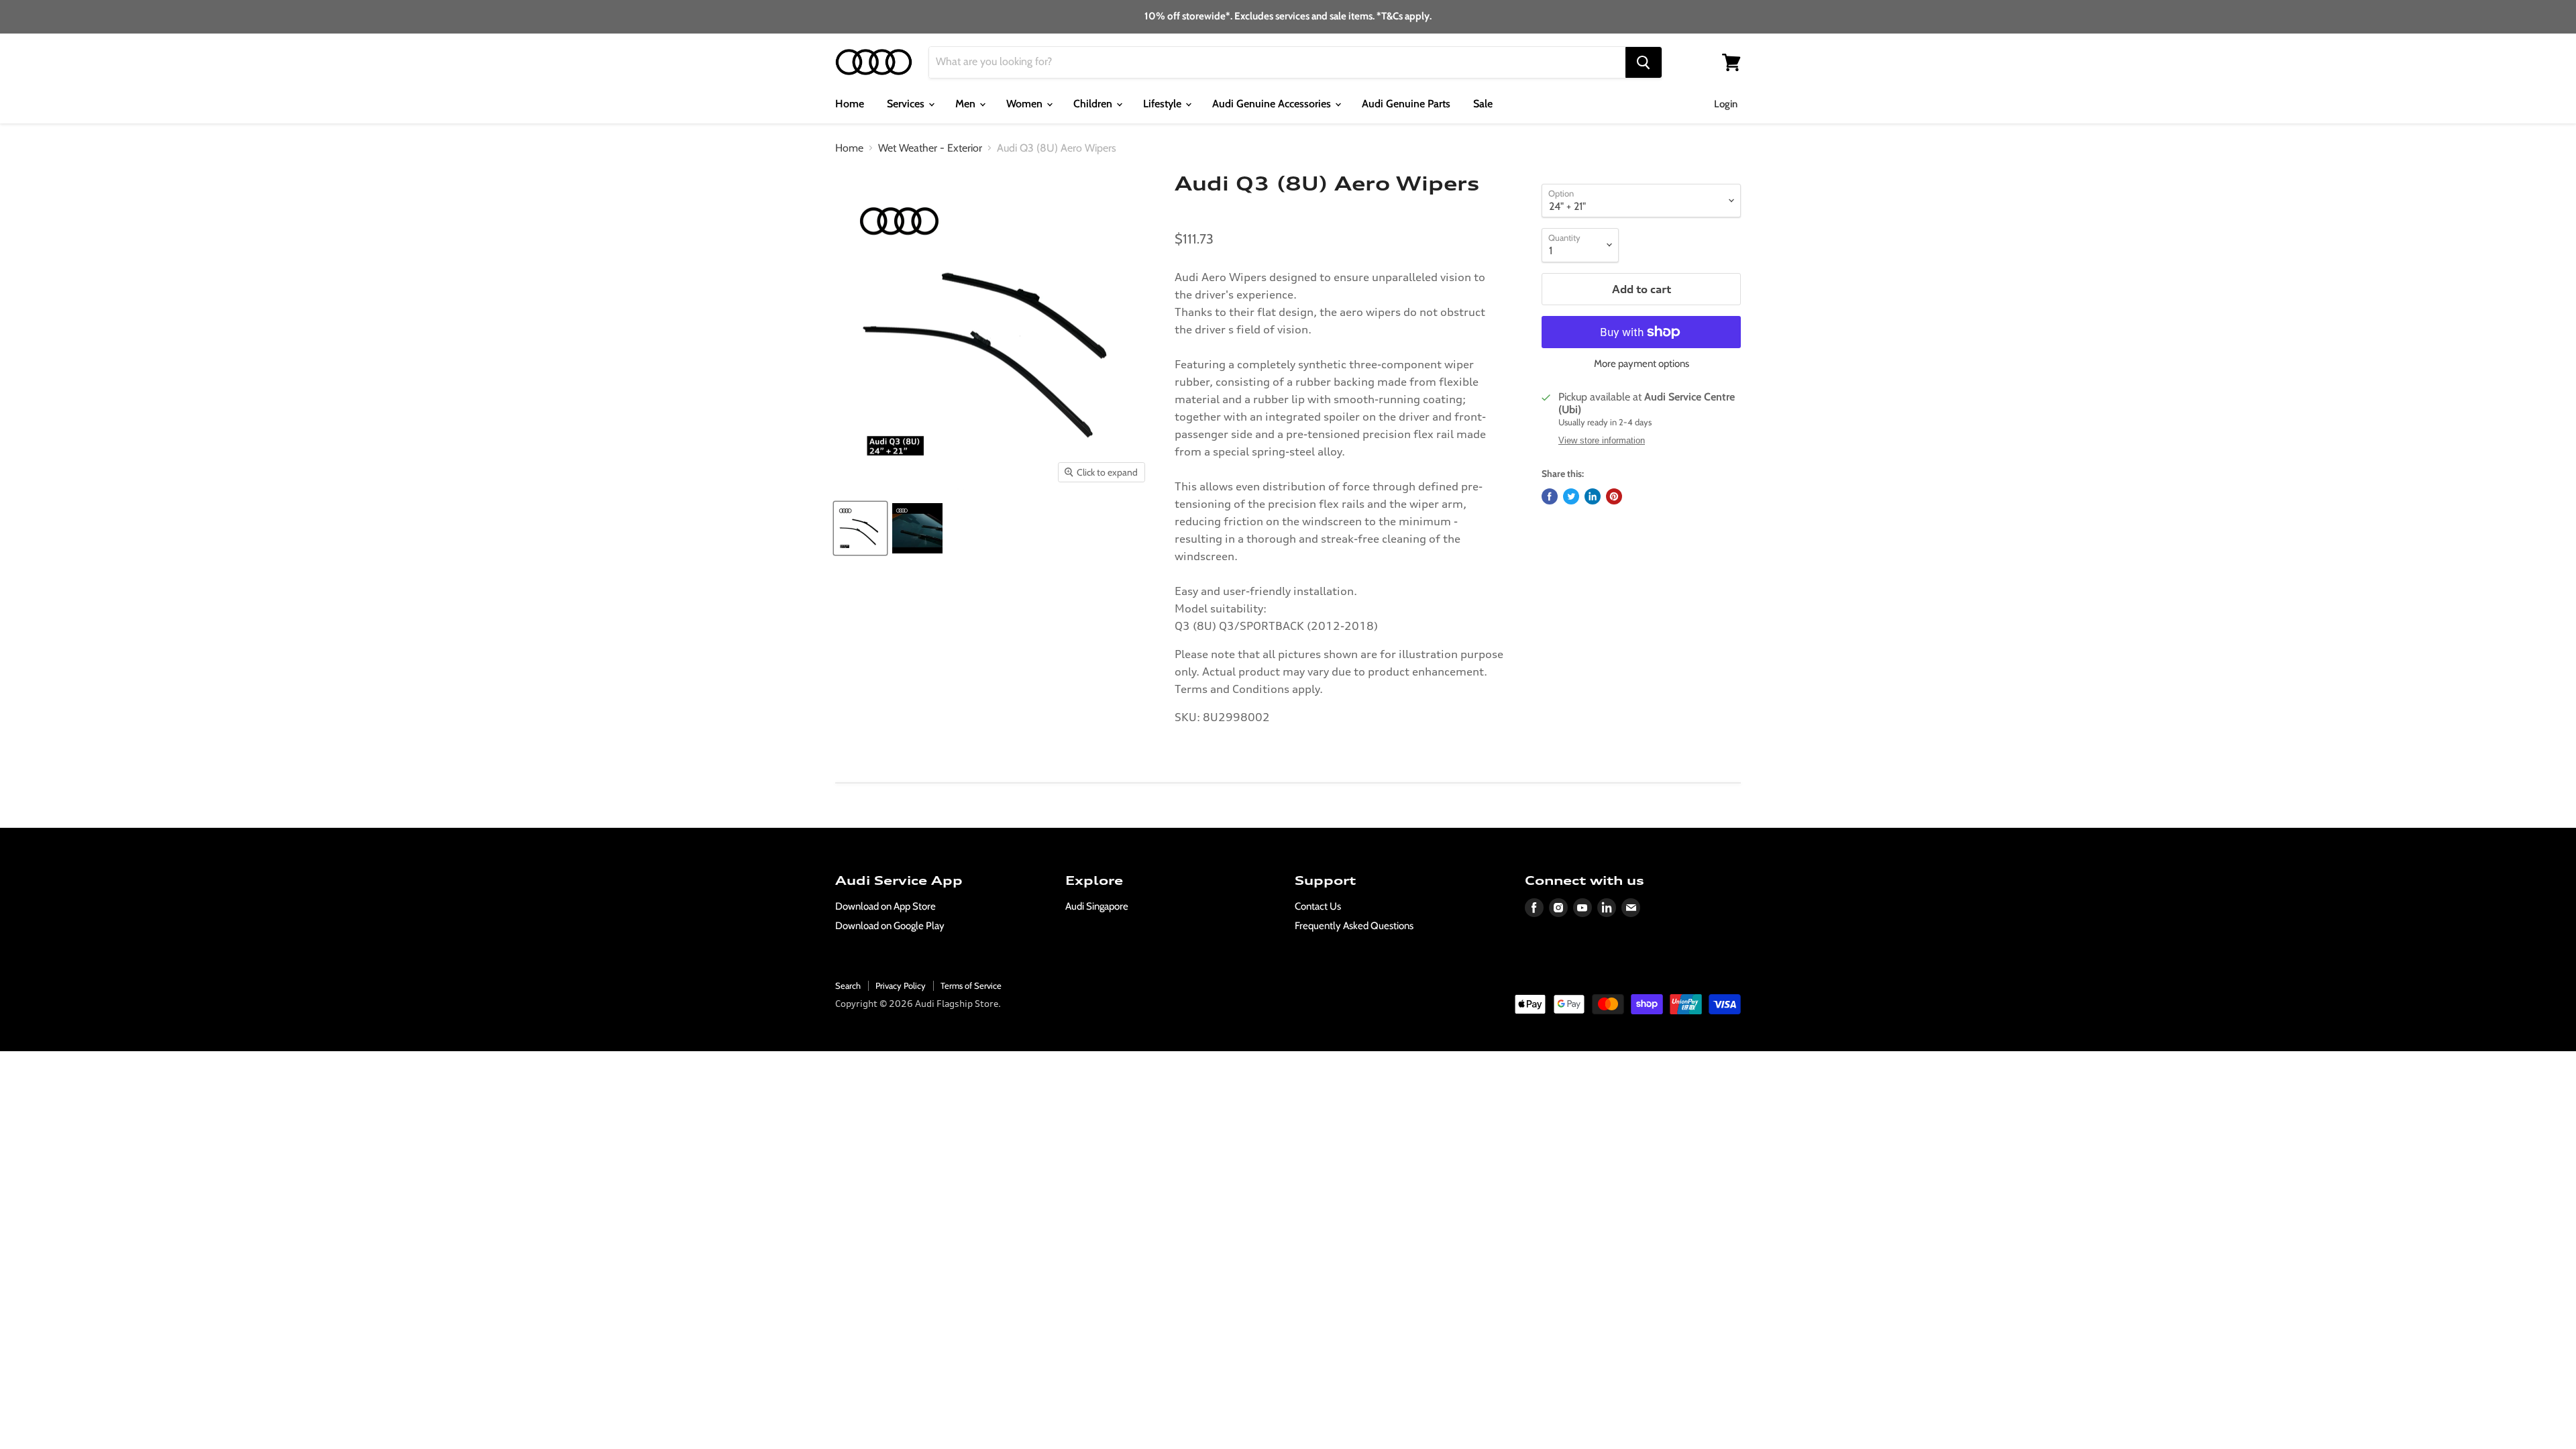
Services (907, 104)
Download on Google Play (890, 926)
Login (1726, 104)
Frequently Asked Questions (1354, 926)
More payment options (1642, 364)
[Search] (1644, 62)
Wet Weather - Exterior (930, 148)
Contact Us (1318, 906)
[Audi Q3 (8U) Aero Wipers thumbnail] (860, 528)
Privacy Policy (901, 985)
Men (967, 104)
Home (850, 104)
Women (1026, 104)
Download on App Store (885, 906)
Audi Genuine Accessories (1273, 104)
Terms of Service (971, 985)
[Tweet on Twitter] (1571, 496)
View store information (1602, 441)
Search (848, 985)
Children (1094, 104)
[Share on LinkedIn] (1593, 496)
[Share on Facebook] (1550, 496)
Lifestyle (1164, 104)
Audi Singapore (1097, 906)
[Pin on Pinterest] (1614, 496)
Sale (1483, 104)
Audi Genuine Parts (1406, 104)
